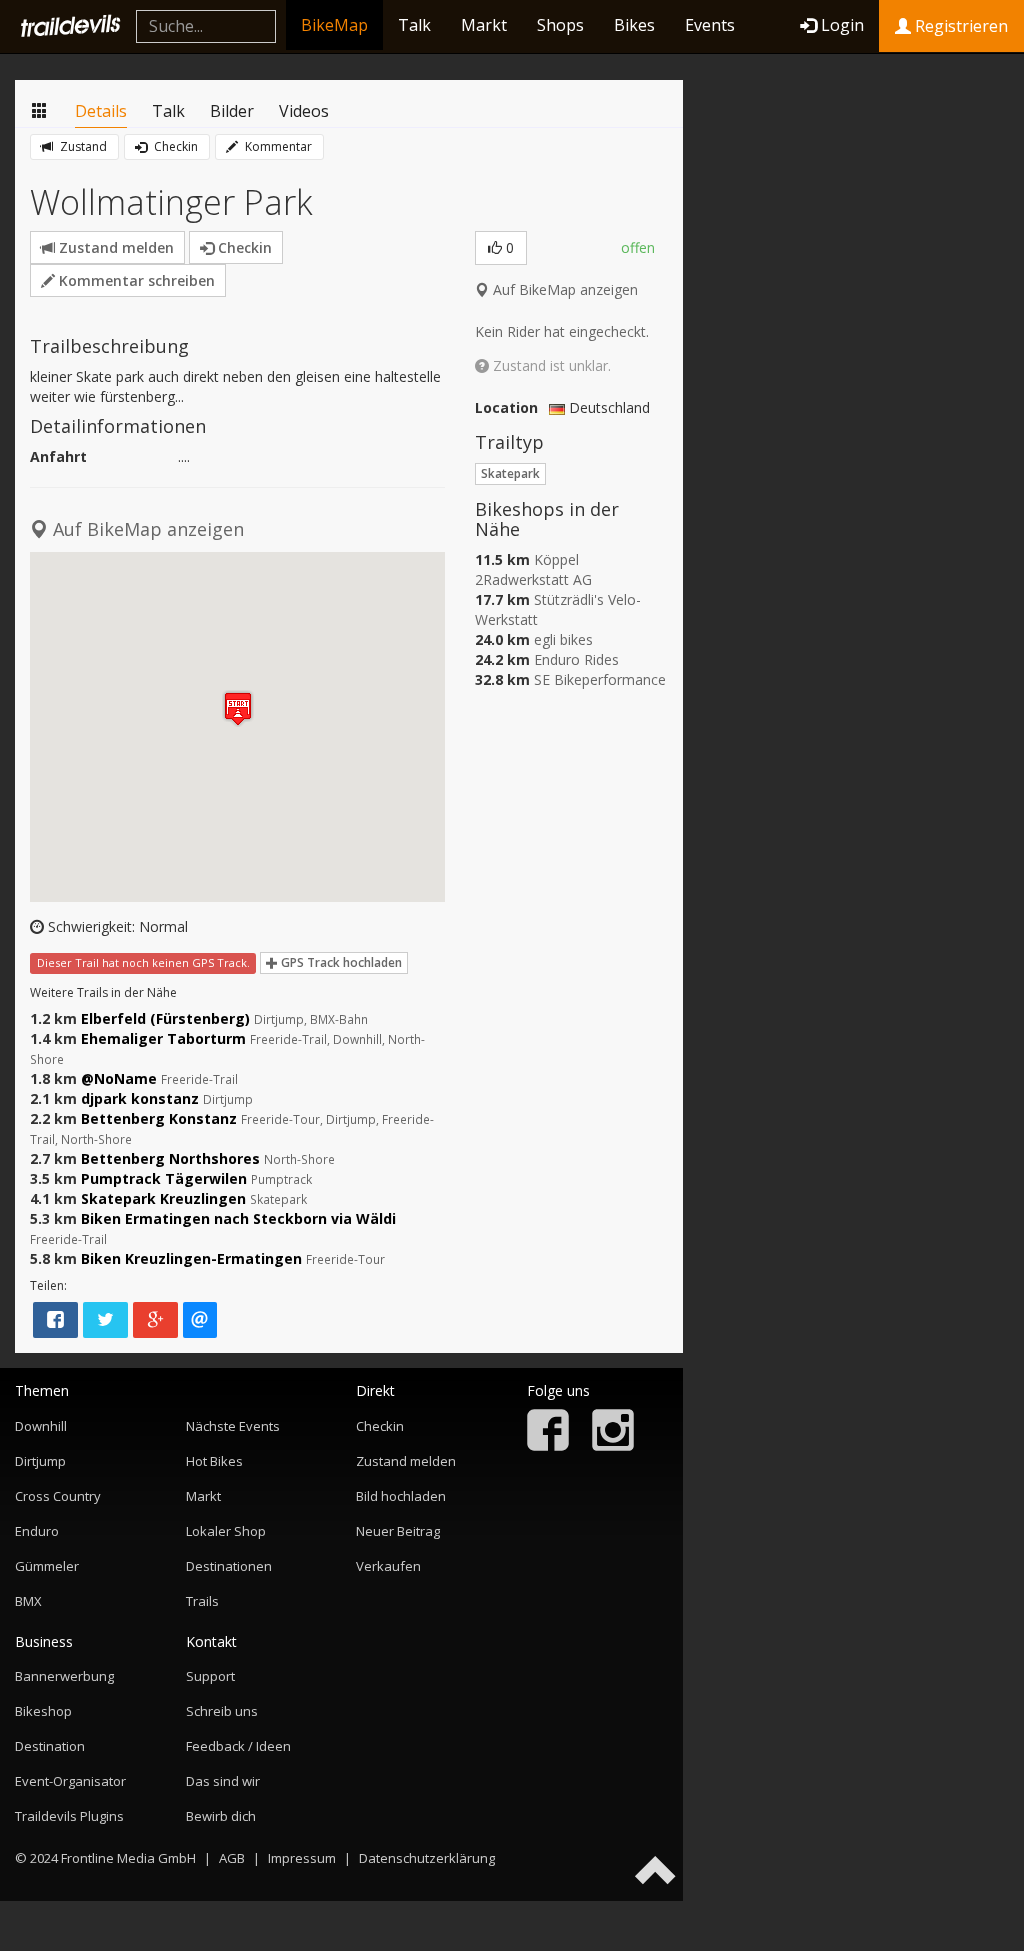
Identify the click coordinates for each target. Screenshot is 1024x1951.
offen (638, 247)
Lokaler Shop (226, 1531)
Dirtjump (40, 1461)
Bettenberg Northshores (170, 1158)
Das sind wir (223, 1781)
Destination (50, 1746)
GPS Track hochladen (340, 962)
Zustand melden (114, 247)
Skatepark (510, 473)
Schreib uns (222, 1711)
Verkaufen (388, 1566)
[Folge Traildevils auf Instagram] (613, 1446)
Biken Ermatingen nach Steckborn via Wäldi (238, 1218)
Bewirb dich (221, 1816)
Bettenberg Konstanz (159, 1118)
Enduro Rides (576, 659)
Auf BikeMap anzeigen (563, 289)
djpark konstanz (140, 1098)
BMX (28, 1601)
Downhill (41, 1426)
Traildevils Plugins (69, 1816)
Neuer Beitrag (398, 1531)
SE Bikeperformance (600, 679)
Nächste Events (233, 1426)
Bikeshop (43, 1711)
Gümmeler (47, 1566)
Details (101, 111)
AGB (232, 1858)
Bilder (232, 111)
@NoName (119, 1078)
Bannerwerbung (64, 1676)
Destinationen (229, 1566)
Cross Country (58, 1496)
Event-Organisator (70, 1781)
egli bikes (563, 639)
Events (710, 25)
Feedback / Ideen (238, 1746)
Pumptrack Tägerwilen (164, 1178)
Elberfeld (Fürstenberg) (165, 1018)
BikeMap (334, 25)
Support (210, 1676)
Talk (414, 25)
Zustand (82, 146)
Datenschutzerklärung (427, 1858)
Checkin (174, 146)
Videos (304, 111)
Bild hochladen (401, 1496)
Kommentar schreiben (135, 280)
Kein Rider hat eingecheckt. (562, 331)
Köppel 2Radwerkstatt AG (533, 569)
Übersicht (40, 111)
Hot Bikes (214, 1461)
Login (842, 25)
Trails (202, 1601)
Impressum (302, 1858)
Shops (560, 25)
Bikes (634, 25)
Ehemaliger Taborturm (163, 1038)
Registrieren (959, 26)
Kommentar (277, 146)
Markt (484, 25)
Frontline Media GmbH (128, 1858)
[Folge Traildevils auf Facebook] (548, 1446)
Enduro (37, 1531)
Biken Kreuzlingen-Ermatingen (191, 1258)
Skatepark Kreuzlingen (163, 1198)
